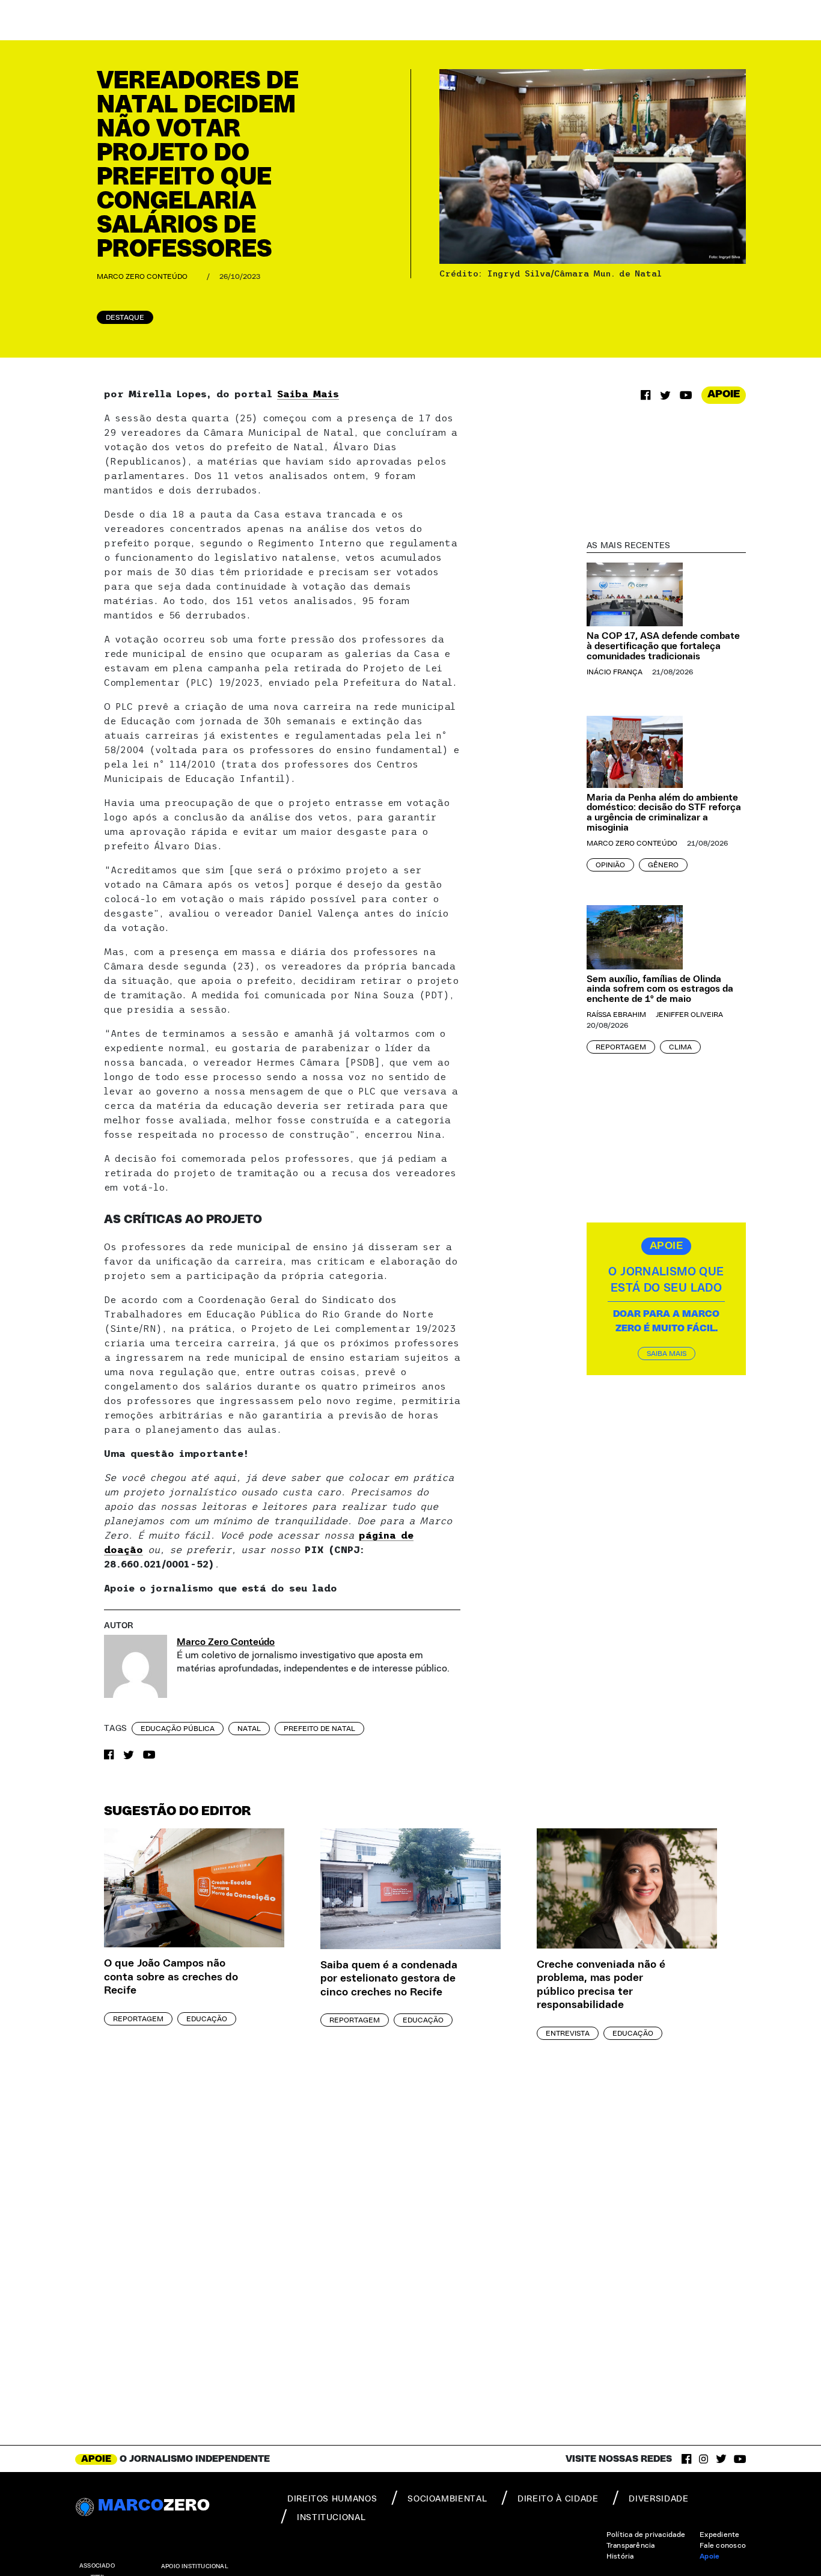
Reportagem (621, 1047)
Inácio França (615, 672)
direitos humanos (332, 2499)
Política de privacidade (646, 2535)
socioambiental (447, 2499)
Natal (249, 1729)
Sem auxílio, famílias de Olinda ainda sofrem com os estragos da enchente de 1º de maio (660, 989)
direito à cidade (558, 2499)
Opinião (610, 865)
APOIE (724, 394)
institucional (331, 2518)
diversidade (658, 2499)
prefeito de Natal (319, 1729)
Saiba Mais (308, 394)
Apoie (710, 2556)
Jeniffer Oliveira (689, 1015)
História (620, 2556)
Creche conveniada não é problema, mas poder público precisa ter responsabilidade (601, 1985)
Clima (680, 1047)
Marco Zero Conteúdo (142, 276)
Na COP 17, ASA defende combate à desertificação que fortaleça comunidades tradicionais (663, 646)
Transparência (631, 2545)
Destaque (125, 317)
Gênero (663, 865)
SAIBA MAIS (667, 1354)
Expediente (719, 2535)
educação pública (178, 1729)
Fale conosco (723, 2545)
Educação (207, 2019)
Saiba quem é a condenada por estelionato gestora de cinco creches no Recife (389, 1979)
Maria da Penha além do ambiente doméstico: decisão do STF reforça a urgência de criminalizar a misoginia (664, 813)
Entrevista (568, 2033)
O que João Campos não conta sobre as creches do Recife (171, 1977)
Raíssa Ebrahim (616, 1015)
